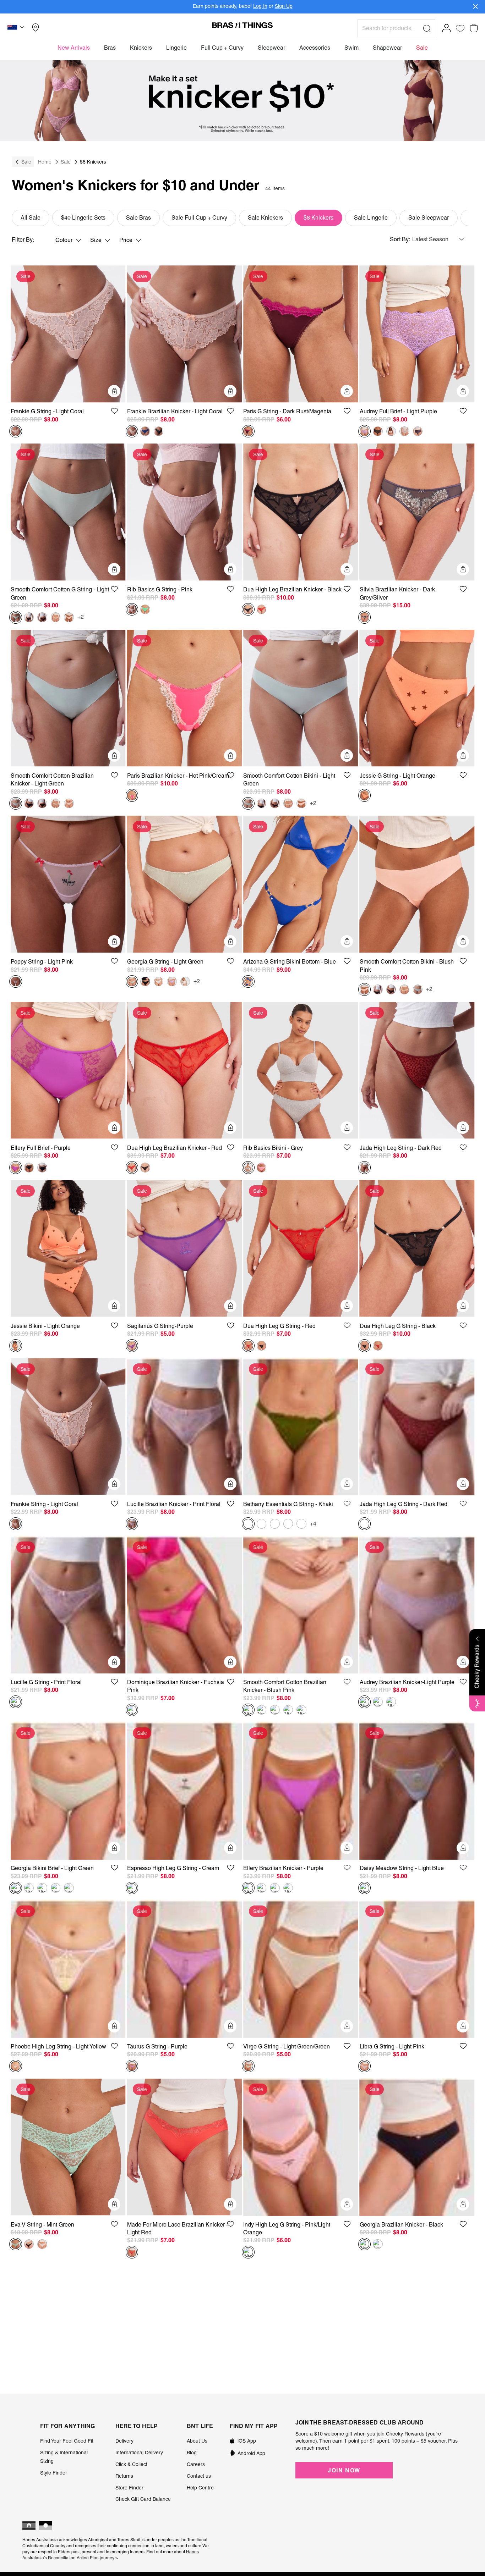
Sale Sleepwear (429, 218)
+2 (81, 617)
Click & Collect (131, 2464)
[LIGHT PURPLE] (365, 431)
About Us (197, 2441)
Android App (251, 2453)
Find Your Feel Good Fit (67, 2441)
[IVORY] (404, 431)
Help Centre (200, 2488)
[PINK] (132, 609)
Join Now (344, 2470)
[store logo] (243, 25)
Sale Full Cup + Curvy (199, 218)
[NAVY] (418, 431)
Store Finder (129, 2488)
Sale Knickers (265, 218)
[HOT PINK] (132, 795)
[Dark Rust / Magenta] (248, 431)
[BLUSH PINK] (391, 431)
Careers (196, 2464)
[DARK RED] (365, 1168)
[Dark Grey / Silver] (365, 617)
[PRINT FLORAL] (132, 1524)
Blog (192, 2453)
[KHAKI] (248, 1524)
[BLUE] (248, 982)
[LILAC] (172, 982)
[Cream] (132, 1888)
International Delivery (139, 2453)
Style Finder (54, 2473)
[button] (17, 28)
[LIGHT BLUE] (365, 1888)
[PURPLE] (16, 1168)
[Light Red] (132, 2252)
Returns (124, 2476)
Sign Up (284, 6)
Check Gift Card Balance (143, 2499)
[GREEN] (16, 2244)
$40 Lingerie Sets (83, 218)
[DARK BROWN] (42, 617)
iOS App (247, 2441)
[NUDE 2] (56, 617)
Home (45, 162)
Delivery (124, 2441)
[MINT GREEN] (145, 609)
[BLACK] (159, 431)
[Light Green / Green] (248, 2066)
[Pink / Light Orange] (248, 2252)
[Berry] (69, 1888)
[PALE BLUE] (301, 1524)
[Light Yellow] (16, 2066)
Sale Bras (138, 218)
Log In (260, 6)
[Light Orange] (365, 795)
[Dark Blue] (145, 431)
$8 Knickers (318, 218)
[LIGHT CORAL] (16, 431)
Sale (26, 162)
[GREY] (248, 1168)
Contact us (199, 2476)
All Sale (31, 218)
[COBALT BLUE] (288, 1888)
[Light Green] (16, 617)
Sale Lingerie (371, 218)
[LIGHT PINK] (16, 982)
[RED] (262, 609)
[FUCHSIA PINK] (132, 1710)
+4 (313, 1524)
